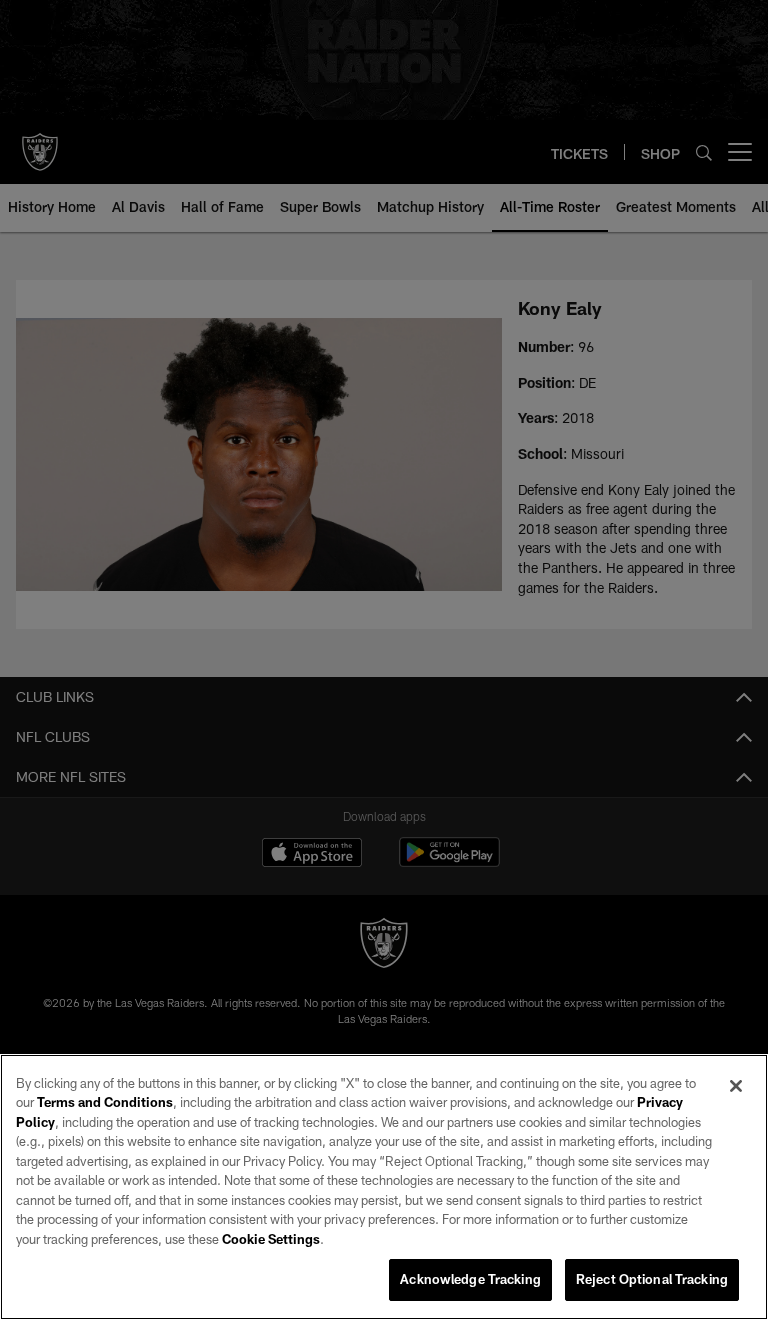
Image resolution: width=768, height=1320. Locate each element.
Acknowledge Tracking (470, 1279)
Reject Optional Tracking (652, 1279)
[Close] (736, 1086)
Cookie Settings (271, 1239)
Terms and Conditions (105, 1102)
